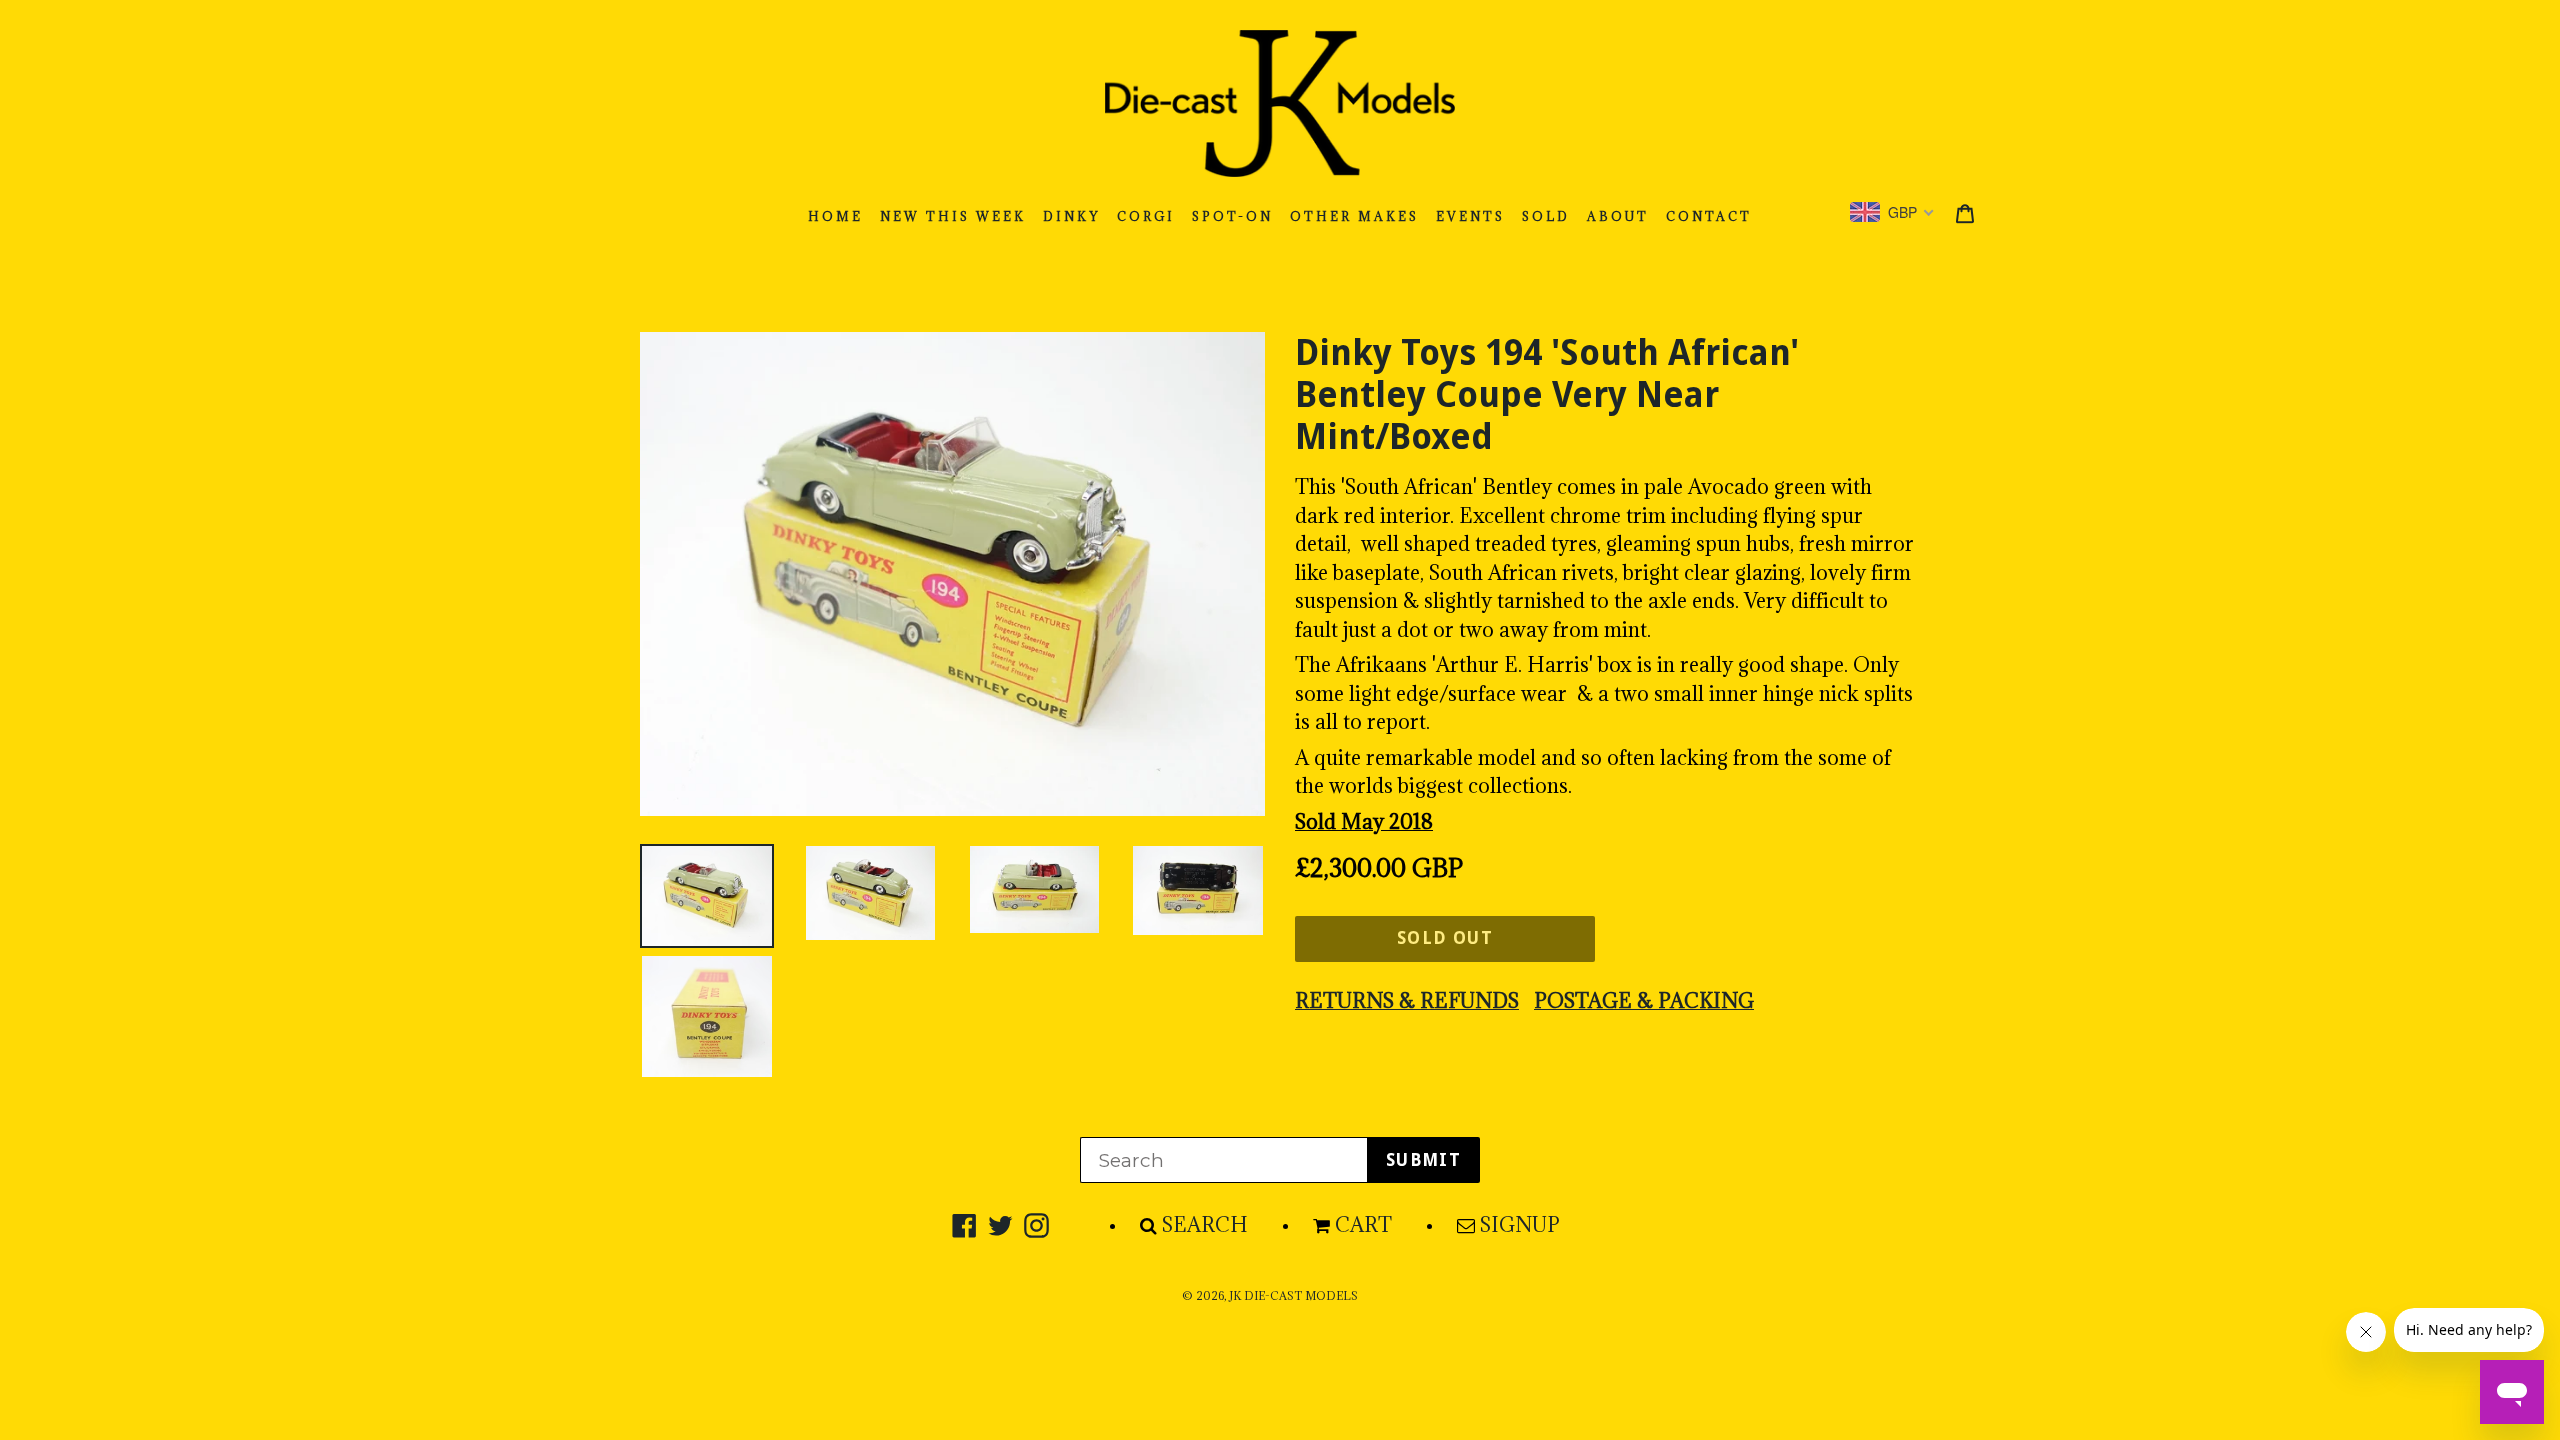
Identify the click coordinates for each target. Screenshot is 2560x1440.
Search (1205, 1225)
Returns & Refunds (1407, 1001)
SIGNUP (1520, 1225)
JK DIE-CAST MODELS (1293, 1296)
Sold (1546, 216)
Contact (1709, 216)
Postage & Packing (1644, 1001)
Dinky (1071, 216)
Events (1470, 216)
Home (835, 216)
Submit (1423, 1160)
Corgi (1146, 216)
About (1618, 216)
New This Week (953, 216)
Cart (1363, 1225)
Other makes (1354, 216)
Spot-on (1232, 216)
